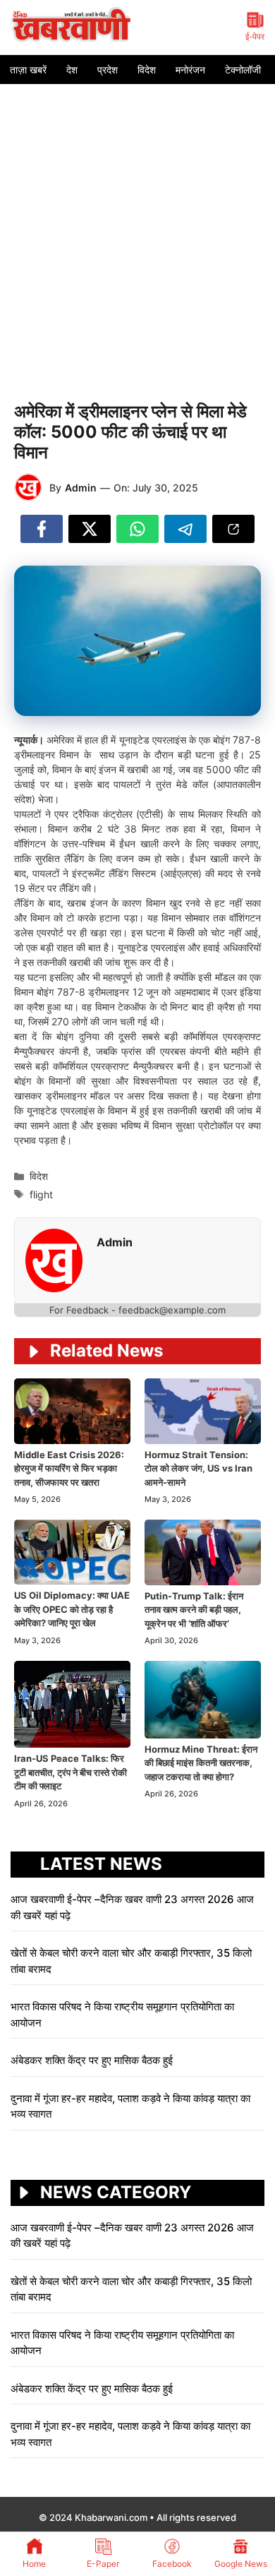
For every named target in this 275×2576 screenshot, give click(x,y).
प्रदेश (108, 70)
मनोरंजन (190, 70)
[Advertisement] (137, 229)
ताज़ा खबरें (28, 70)
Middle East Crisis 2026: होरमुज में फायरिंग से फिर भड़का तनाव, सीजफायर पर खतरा (69, 1468)
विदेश (147, 70)
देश (72, 70)
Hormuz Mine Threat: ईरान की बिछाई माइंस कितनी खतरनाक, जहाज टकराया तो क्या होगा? (201, 1763)
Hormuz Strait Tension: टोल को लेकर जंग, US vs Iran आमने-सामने (198, 1468)
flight (41, 1194)
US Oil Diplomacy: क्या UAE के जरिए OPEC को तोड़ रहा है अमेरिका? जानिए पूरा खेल (72, 1609)
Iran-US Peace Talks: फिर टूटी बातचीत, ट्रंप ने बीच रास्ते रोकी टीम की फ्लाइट (71, 1772)
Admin (81, 488)
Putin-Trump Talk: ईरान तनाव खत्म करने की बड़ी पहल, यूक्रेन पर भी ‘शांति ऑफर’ (194, 1610)
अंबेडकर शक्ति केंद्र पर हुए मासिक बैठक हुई (92, 2060)
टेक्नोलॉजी (243, 70)
